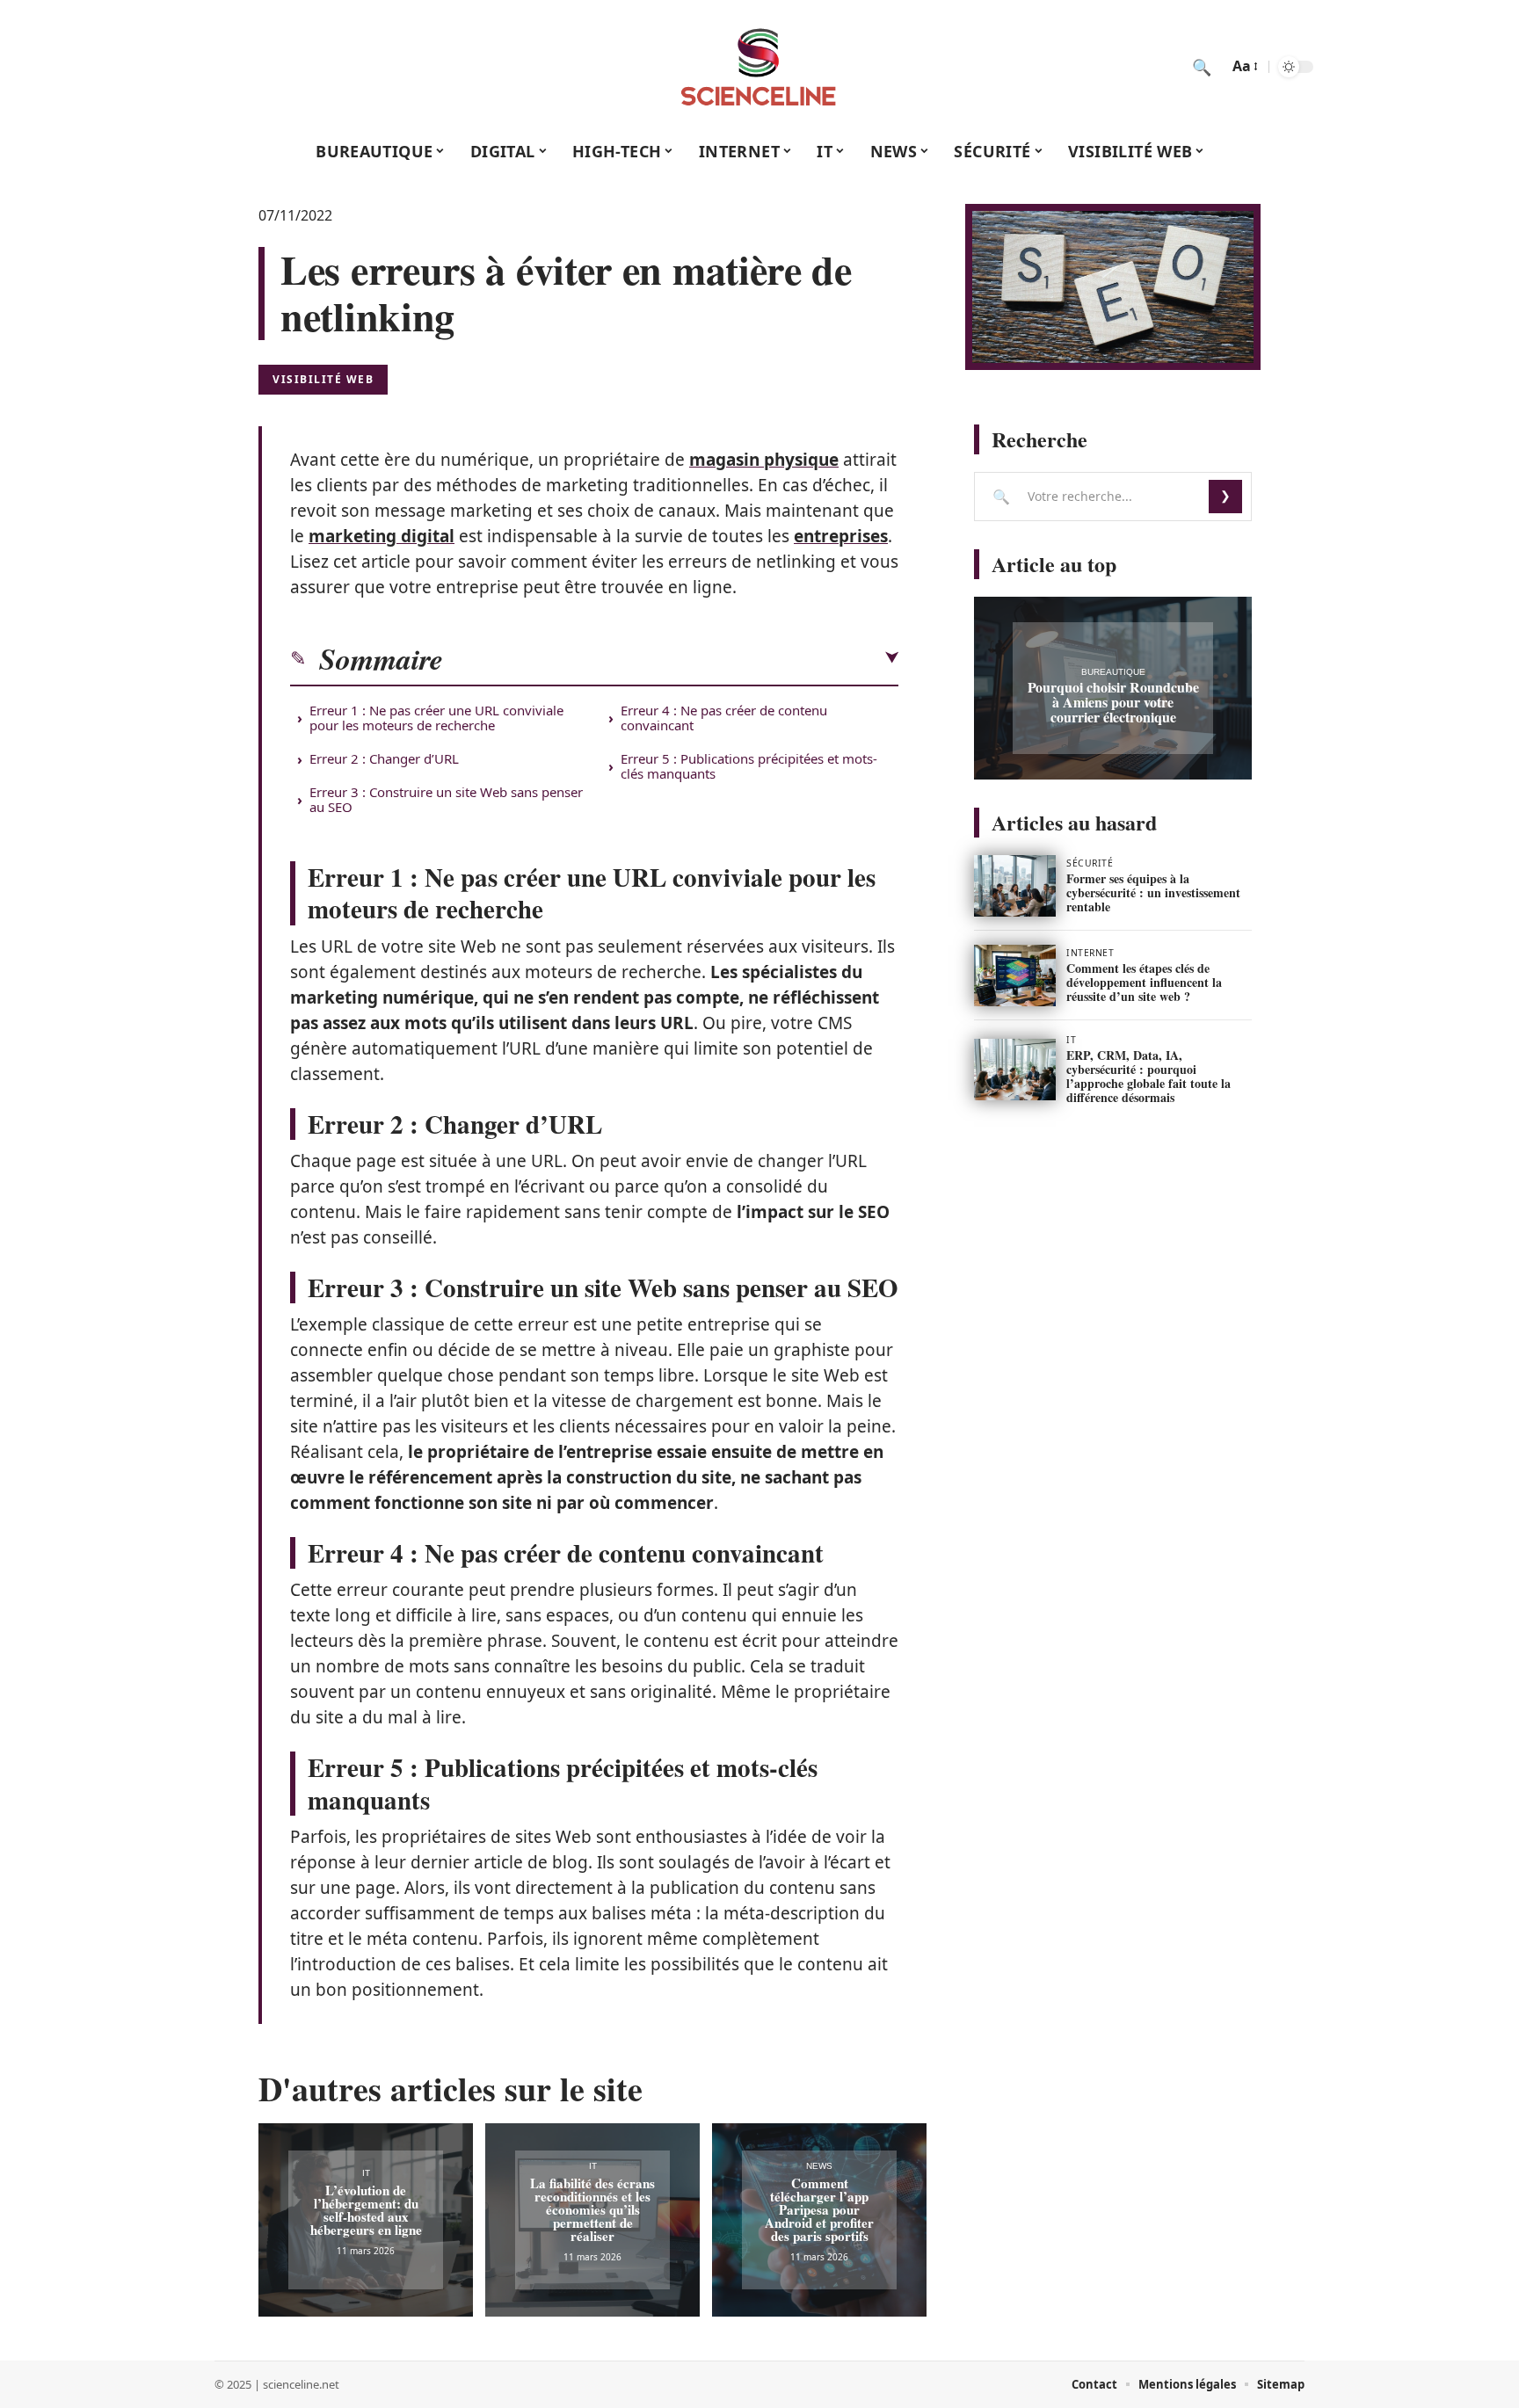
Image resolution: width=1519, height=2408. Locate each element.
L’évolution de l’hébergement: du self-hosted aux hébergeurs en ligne (366, 2210)
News (819, 2166)
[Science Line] (759, 67)
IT (366, 2173)
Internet (1090, 953)
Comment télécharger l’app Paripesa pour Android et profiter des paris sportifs (819, 2209)
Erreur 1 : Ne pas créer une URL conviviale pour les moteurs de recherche (436, 718)
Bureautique (1113, 672)
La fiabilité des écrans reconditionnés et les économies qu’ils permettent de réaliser (592, 2209)
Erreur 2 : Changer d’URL (384, 758)
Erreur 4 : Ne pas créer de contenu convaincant (724, 718)
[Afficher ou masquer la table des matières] (671, 658)
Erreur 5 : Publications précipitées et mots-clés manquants (749, 766)
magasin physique (764, 460)
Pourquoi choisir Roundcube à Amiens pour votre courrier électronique (1113, 702)
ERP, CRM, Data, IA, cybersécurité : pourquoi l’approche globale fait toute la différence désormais (1148, 1076)
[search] (1202, 67)
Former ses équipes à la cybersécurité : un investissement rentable (1153, 892)
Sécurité (1090, 863)
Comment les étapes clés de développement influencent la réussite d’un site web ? (1144, 982)
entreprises (841, 536)
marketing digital (382, 536)
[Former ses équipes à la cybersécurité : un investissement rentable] (1015, 886)
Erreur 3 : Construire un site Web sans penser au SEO (446, 799)
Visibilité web (323, 379)
